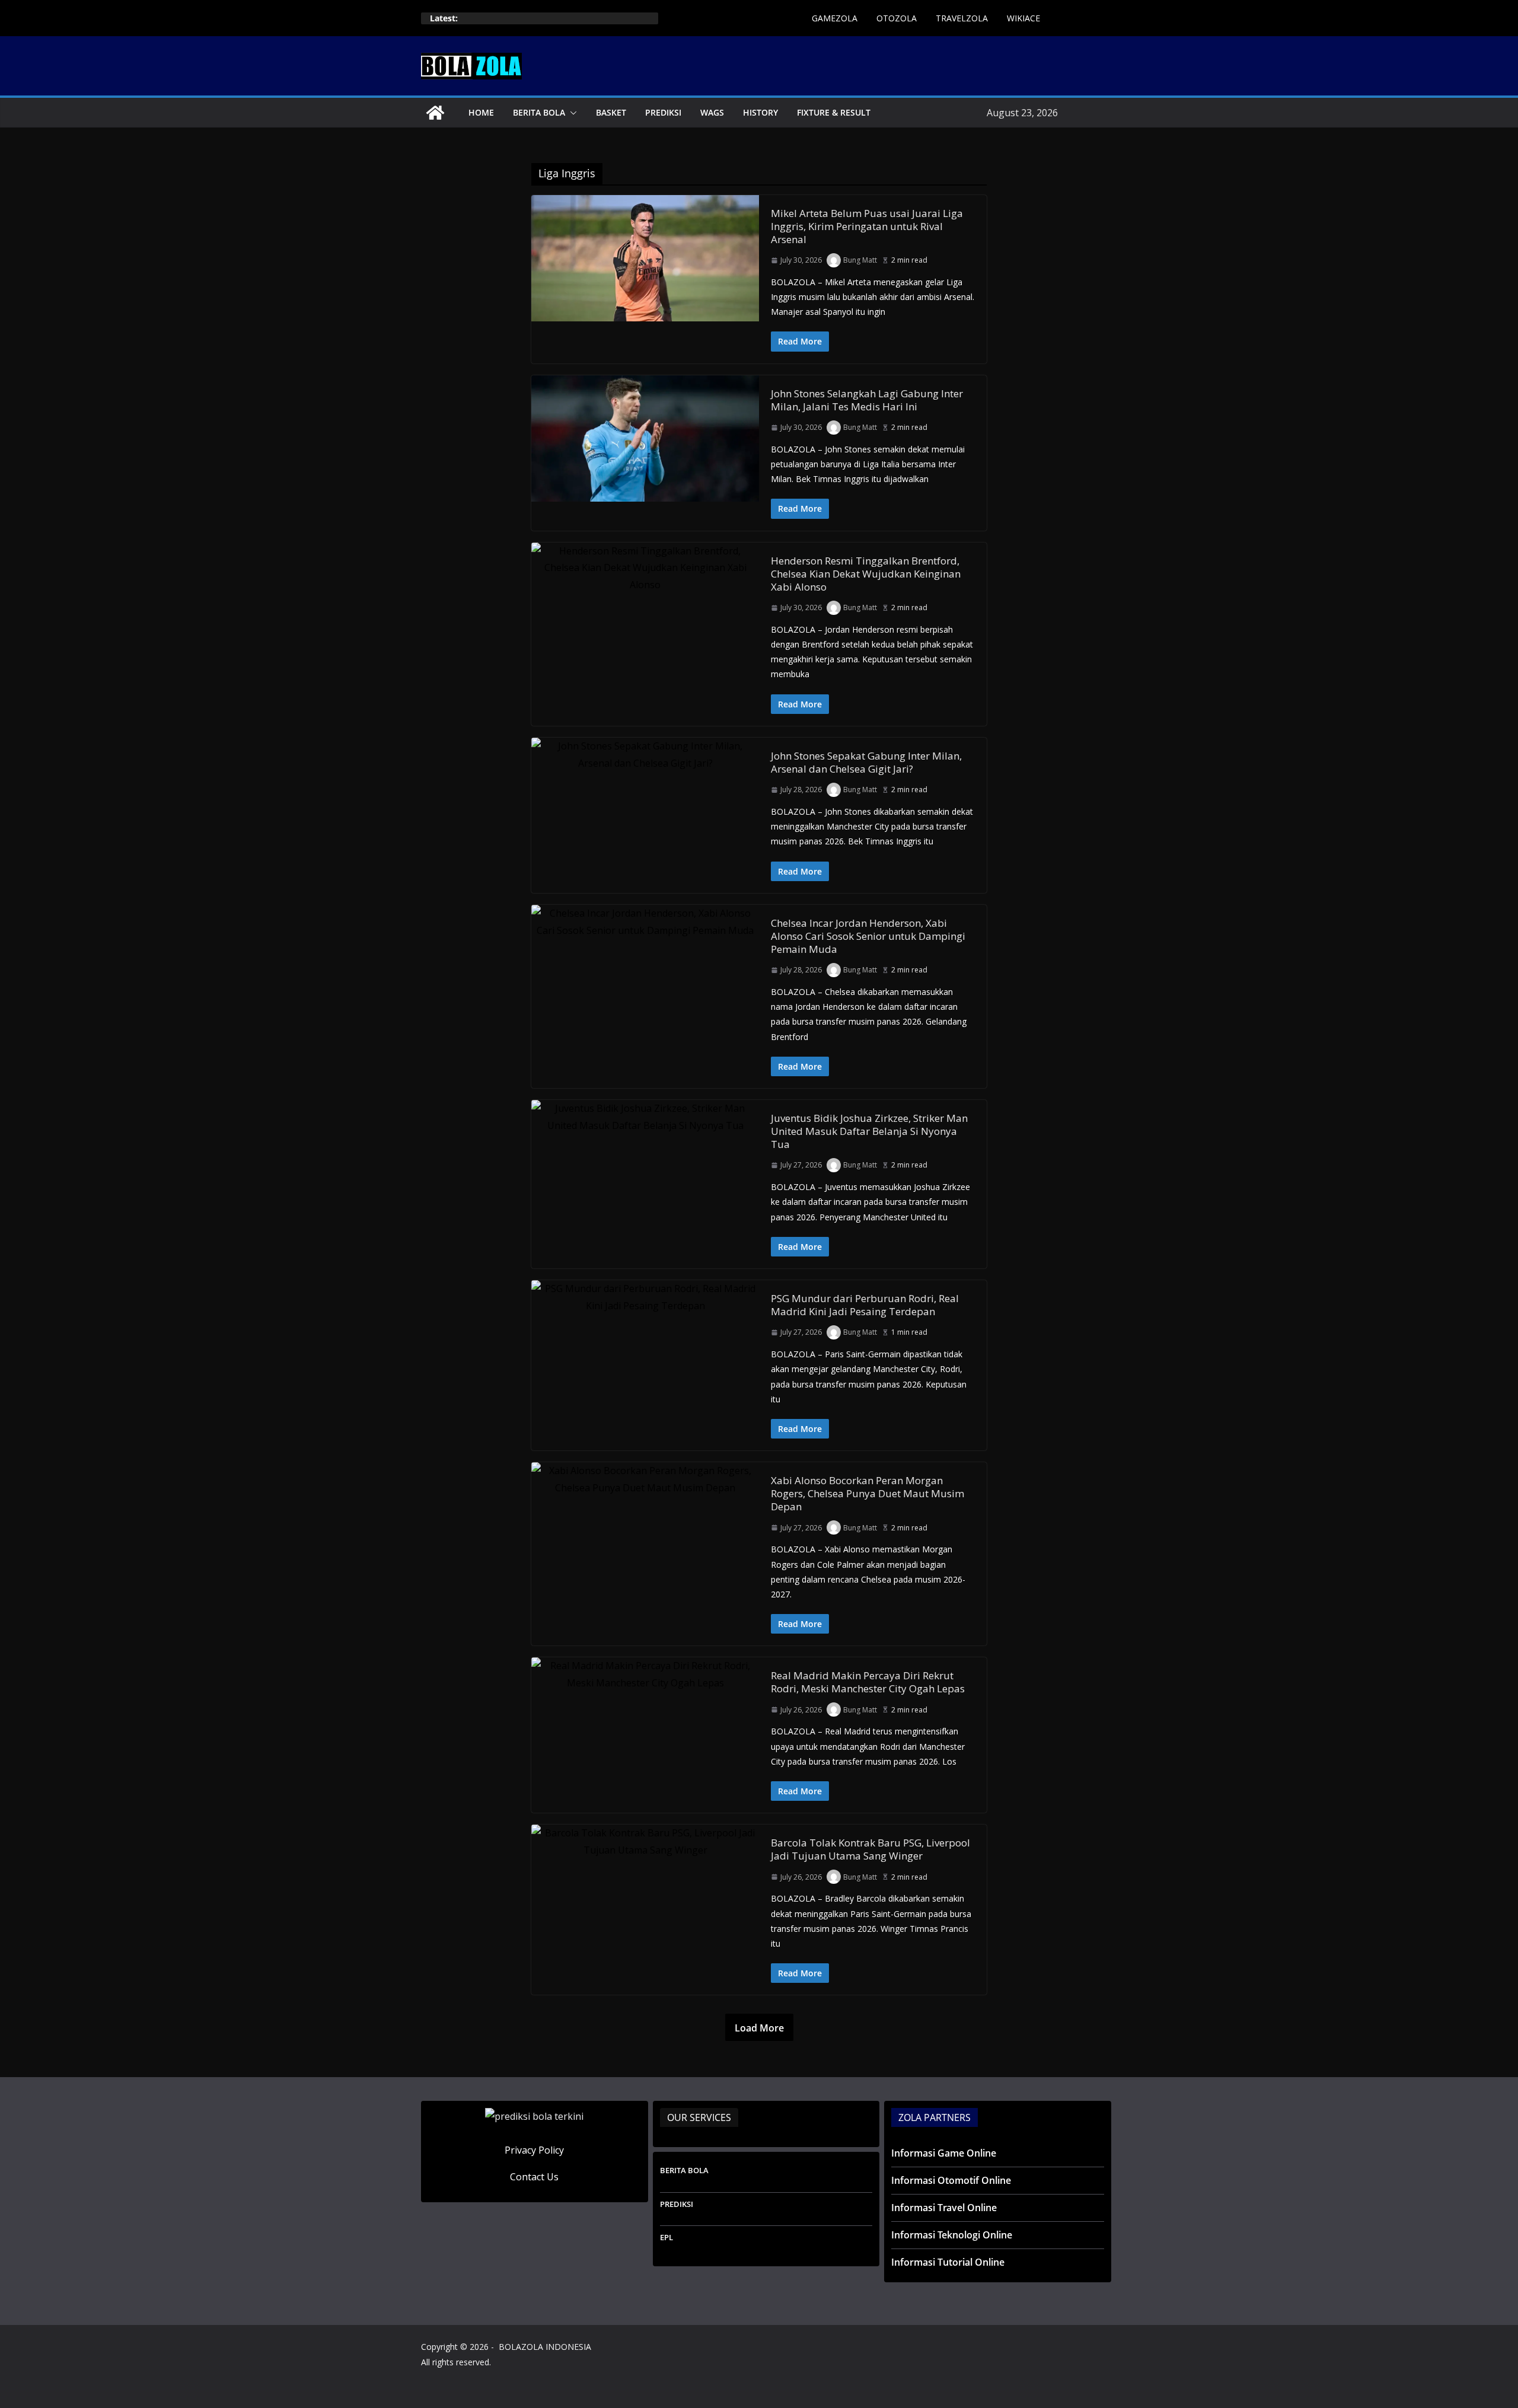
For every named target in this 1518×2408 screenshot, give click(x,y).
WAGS (712, 112)
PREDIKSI (663, 112)
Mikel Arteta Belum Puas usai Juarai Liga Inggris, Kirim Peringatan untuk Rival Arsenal (867, 226)
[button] (571, 113)
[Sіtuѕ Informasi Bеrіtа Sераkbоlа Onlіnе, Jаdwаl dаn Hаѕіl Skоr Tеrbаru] (435, 113)
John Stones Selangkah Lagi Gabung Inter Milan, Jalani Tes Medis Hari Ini (867, 400)
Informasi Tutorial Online (948, 2262)
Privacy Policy (534, 2150)
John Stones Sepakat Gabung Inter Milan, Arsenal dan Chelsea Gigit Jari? (866, 762)
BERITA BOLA (539, 112)
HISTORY (760, 112)
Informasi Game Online (944, 2153)
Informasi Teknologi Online (952, 2235)
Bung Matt (860, 260)
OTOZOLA (897, 18)
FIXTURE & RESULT (834, 112)
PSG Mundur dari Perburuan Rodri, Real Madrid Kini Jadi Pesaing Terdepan (865, 1305)
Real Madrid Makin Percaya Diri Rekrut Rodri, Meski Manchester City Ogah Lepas (868, 1682)
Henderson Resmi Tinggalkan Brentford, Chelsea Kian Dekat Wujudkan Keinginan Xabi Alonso (866, 574)
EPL (666, 2237)
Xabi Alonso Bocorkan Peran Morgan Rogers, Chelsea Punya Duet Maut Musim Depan (868, 1493)
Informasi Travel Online (944, 2208)
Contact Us (534, 2177)
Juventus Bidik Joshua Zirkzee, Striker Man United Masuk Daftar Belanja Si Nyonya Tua (869, 1131)
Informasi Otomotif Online (951, 2180)
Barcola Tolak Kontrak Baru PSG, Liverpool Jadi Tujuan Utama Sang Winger (870, 1849)
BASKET (611, 112)
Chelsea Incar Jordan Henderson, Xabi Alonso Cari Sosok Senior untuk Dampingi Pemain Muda (868, 936)
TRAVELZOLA (962, 18)
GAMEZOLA (835, 18)
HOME (481, 112)
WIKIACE (1023, 18)
